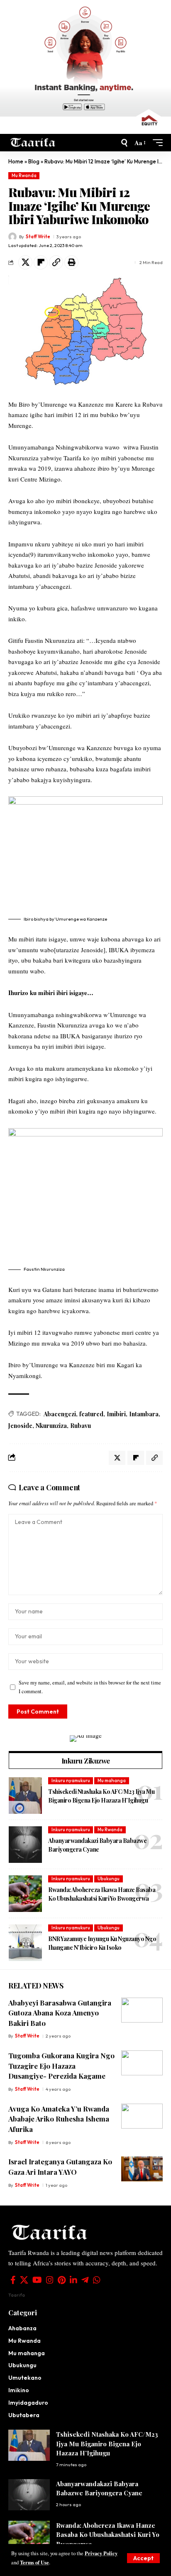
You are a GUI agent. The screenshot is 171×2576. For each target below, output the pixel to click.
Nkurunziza (51, 1426)
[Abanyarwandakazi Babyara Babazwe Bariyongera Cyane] (25, 1845)
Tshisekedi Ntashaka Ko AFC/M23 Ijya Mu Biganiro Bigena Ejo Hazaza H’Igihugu (101, 1796)
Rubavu (81, 1426)
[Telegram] (85, 2280)
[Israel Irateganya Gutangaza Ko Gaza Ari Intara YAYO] (142, 2169)
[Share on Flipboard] (41, 262)
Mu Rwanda (24, 175)
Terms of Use (34, 2562)
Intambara (144, 1414)
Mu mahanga (112, 1781)
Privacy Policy (101, 2553)
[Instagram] (50, 2280)
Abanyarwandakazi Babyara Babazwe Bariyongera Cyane (97, 1845)
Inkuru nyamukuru (71, 1781)
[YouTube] (37, 2280)
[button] (143, 2558)
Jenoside (20, 1426)
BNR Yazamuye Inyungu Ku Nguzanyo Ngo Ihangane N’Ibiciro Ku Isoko (102, 1943)
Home (16, 161)
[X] (24, 2280)
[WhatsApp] (97, 2280)
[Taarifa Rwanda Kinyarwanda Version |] (33, 143)
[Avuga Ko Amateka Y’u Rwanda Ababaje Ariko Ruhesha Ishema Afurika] (142, 2116)
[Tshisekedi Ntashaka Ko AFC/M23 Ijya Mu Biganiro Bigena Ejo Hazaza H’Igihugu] (25, 1796)
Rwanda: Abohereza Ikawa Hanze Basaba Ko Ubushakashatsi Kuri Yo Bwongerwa (102, 1894)
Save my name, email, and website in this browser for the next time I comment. (90, 1687)
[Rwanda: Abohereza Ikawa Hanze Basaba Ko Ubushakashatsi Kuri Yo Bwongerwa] (25, 1894)
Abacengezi (60, 1414)
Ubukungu (109, 1879)
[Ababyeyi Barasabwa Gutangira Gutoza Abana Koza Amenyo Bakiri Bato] (142, 2010)
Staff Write (38, 237)
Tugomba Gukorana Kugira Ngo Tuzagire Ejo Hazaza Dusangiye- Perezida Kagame (61, 2066)
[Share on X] (25, 262)
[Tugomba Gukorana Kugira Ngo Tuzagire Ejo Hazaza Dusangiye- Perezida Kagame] (142, 2063)
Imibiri (116, 1414)
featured (91, 1414)
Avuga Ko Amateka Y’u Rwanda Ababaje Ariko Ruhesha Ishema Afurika (59, 2119)
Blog (34, 161)
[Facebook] (13, 2280)
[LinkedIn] (73, 2280)
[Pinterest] (62, 2280)
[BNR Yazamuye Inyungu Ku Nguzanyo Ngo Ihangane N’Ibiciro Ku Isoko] (25, 1943)
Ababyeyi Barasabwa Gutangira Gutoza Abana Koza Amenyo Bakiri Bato (60, 2013)
